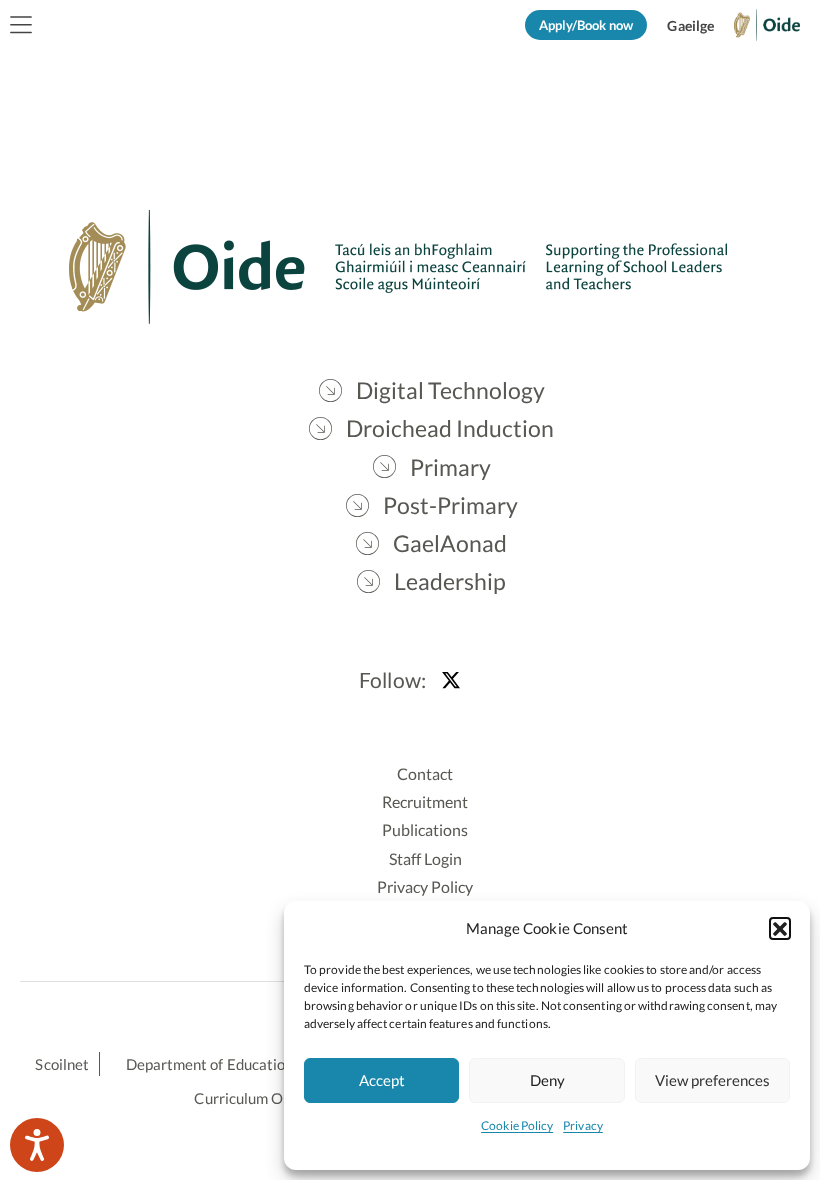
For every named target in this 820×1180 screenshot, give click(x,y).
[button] (780, 928)
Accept (382, 1080)
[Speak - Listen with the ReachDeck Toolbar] (37, 1145)
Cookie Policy (517, 1125)
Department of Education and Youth (244, 1064)
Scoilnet (62, 1064)
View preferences (712, 1080)
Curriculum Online (254, 1098)
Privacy (583, 1125)
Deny (547, 1080)
